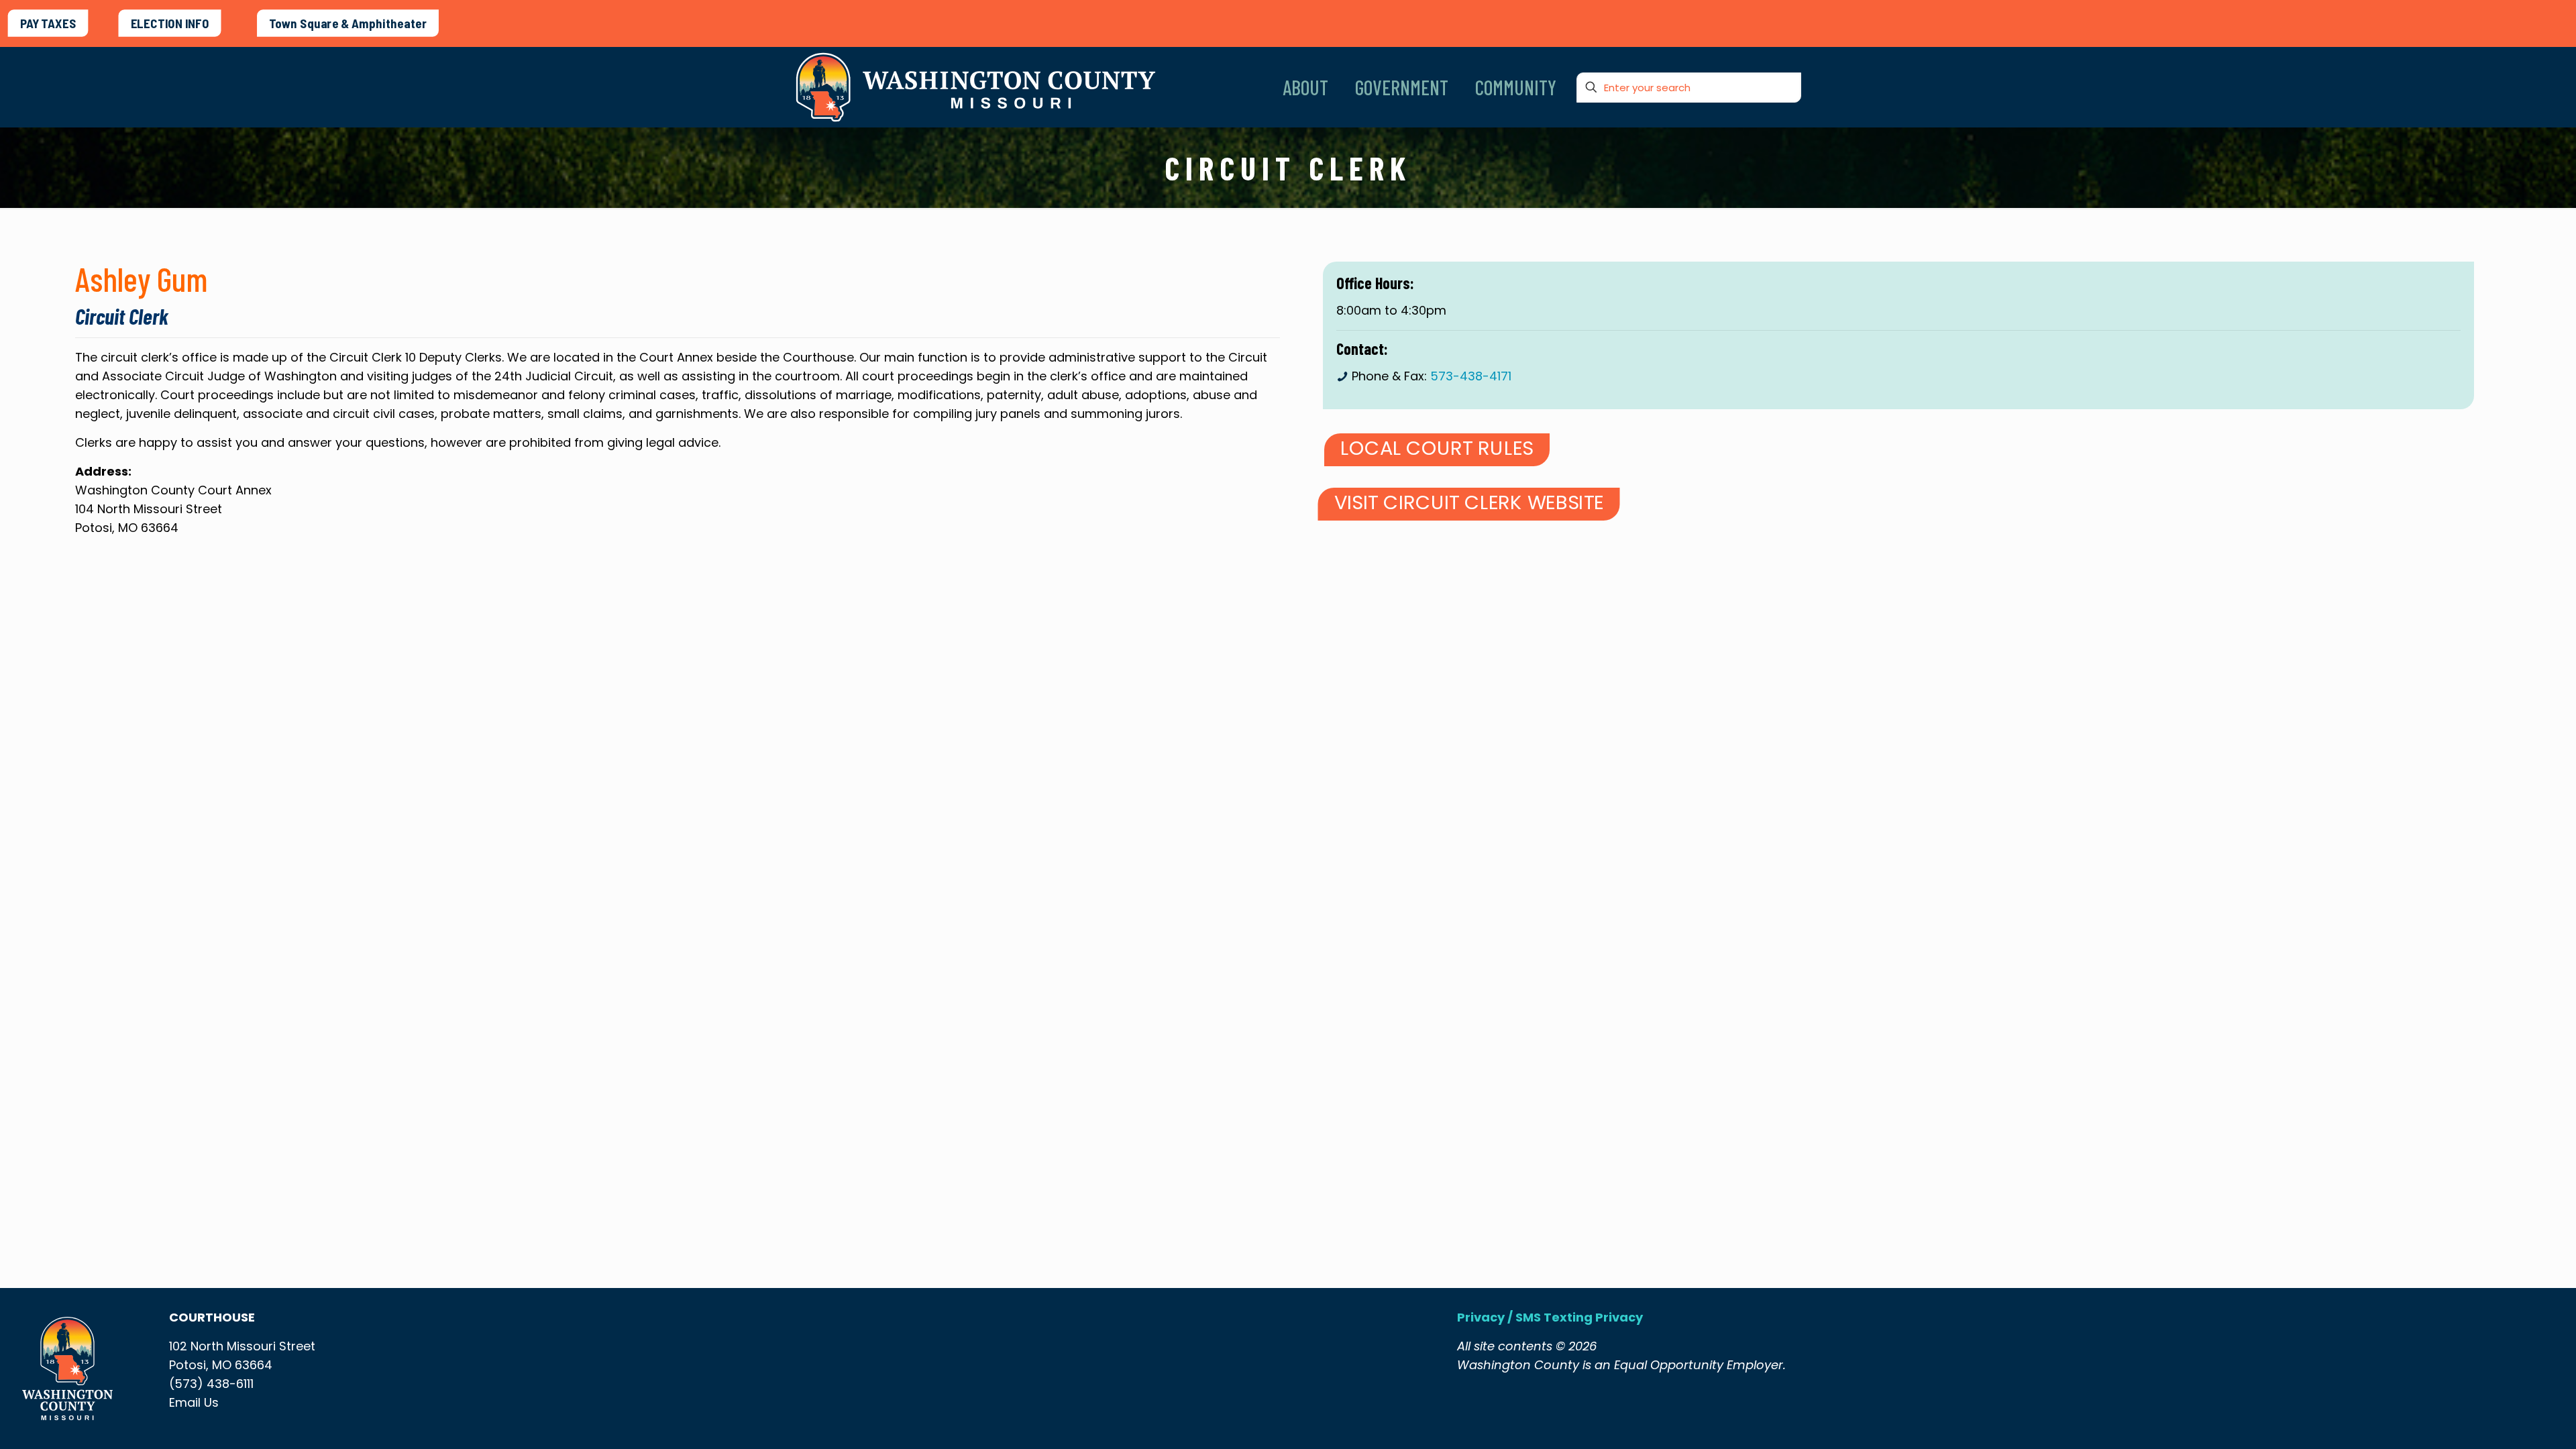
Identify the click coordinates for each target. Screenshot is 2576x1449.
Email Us (194, 1402)
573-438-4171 (1471, 376)
